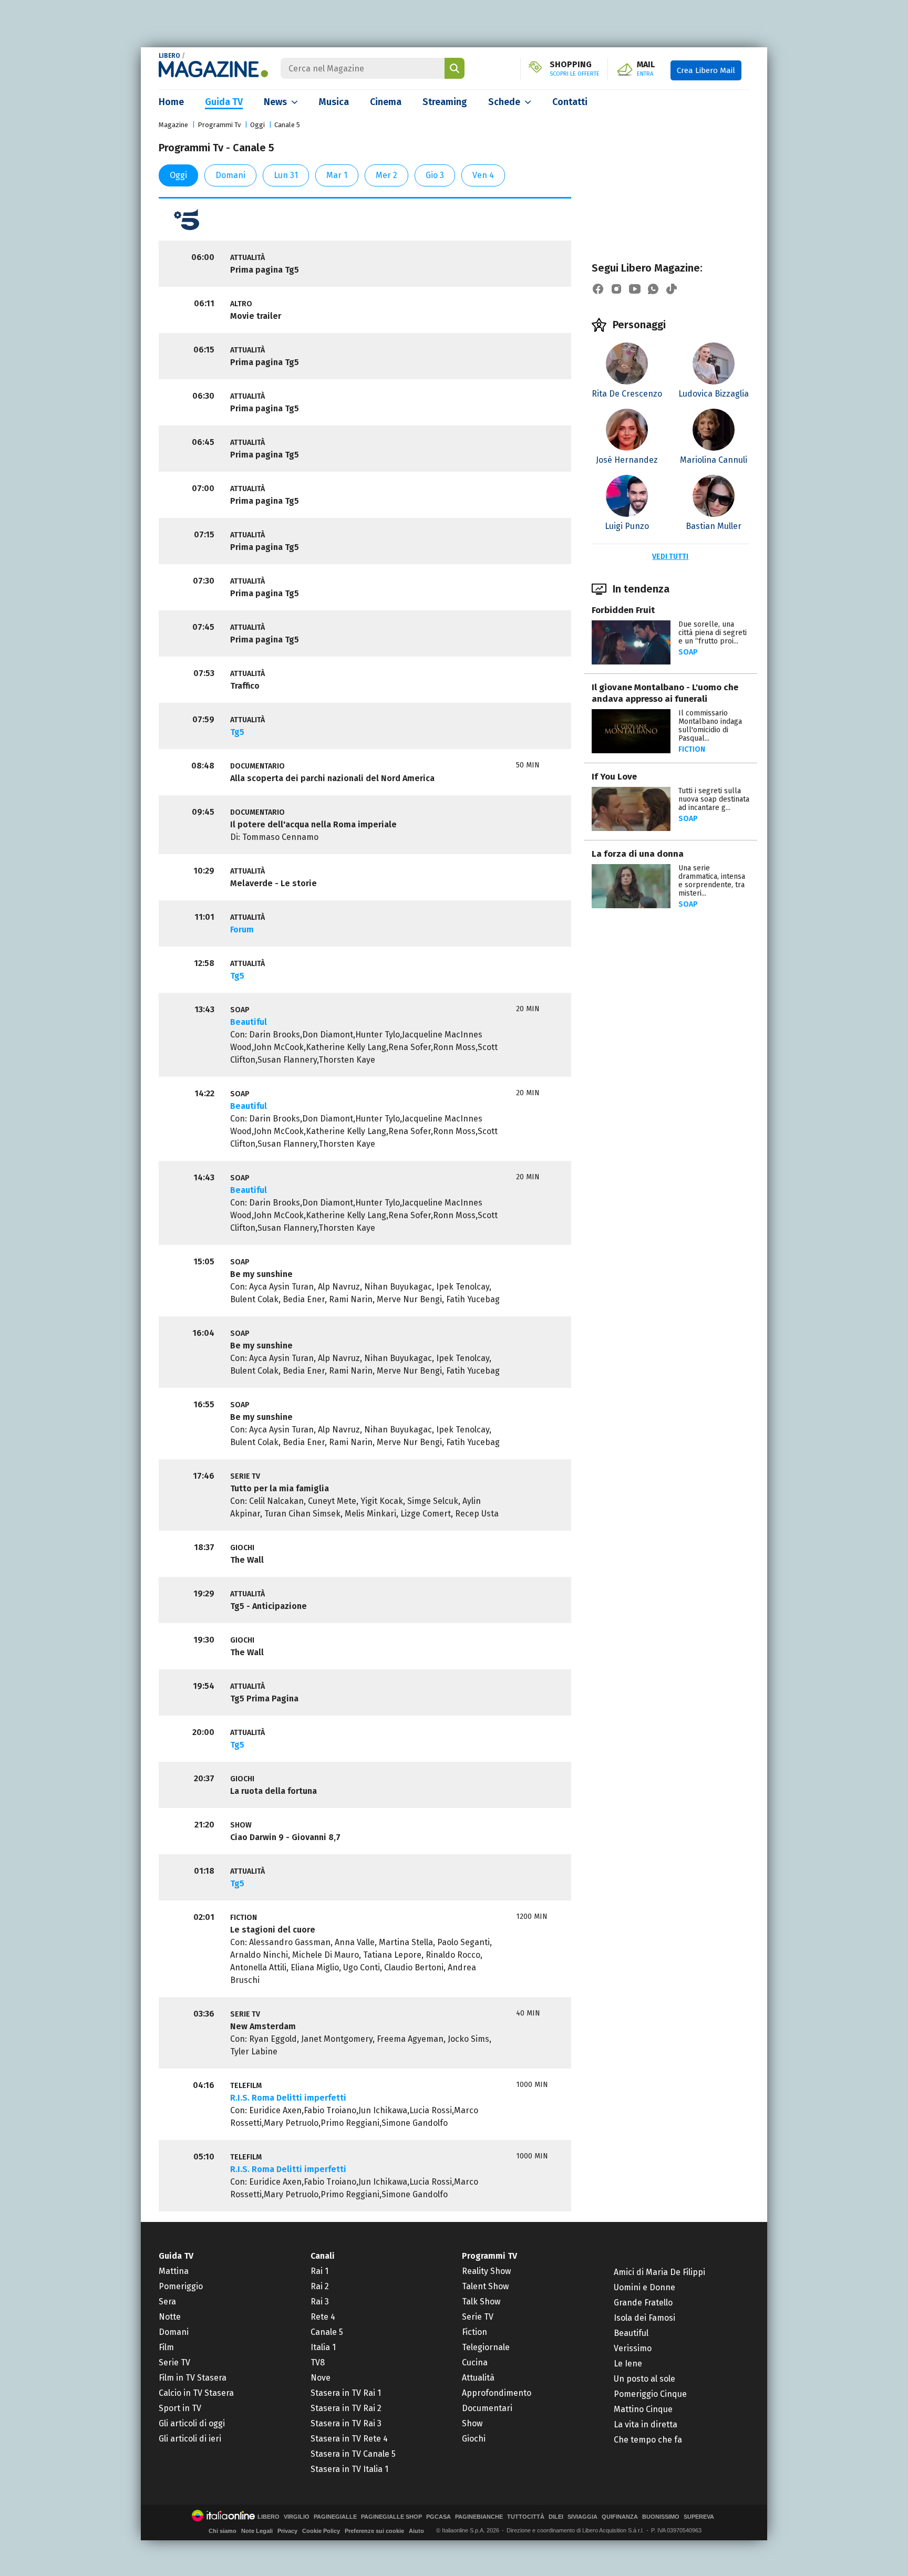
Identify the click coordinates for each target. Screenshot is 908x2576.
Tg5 (237, 732)
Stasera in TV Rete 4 (349, 2439)
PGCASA (438, 2517)
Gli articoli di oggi (192, 2423)
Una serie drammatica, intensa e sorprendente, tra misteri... (712, 881)
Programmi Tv (219, 125)
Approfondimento (497, 2393)
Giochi (474, 2439)
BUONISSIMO (661, 2517)
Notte (170, 2317)
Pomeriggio (181, 2286)
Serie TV (174, 2362)
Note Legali (257, 2531)
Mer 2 (386, 175)
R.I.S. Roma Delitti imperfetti (288, 2098)
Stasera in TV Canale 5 (353, 2454)
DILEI (556, 2517)
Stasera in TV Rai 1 (346, 2393)
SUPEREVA (699, 2517)
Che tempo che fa (648, 2440)
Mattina (174, 2271)
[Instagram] (616, 289)
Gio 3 (435, 175)
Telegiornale (486, 2347)
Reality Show (486, 2271)
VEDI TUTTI (670, 557)
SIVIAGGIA (582, 2517)
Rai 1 (319, 2271)
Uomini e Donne (644, 2287)
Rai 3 (320, 2302)
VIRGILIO (297, 2517)
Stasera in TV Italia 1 (349, 2469)
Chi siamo (223, 2531)
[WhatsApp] (653, 289)
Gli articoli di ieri (190, 2439)
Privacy (287, 2531)
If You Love (614, 777)
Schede (504, 102)
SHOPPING (575, 69)
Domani (230, 175)
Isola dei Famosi (644, 2318)
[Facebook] (598, 289)
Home (171, 102)
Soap (688, 652)
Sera (167, 2302)
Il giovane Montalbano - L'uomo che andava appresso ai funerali (665, 693)
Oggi (257, 125)
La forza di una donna (638, 854)
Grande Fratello (643, 2303)
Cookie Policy (321, 2531)
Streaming (445, 102)
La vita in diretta (646, 2424)
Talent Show (485, 2286)
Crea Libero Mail (706, 70)
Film (166, 2347)
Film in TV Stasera (193, 2378)
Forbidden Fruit (623, 610)
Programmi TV (489, 2256)
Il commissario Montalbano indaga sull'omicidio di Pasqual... (710, 726)
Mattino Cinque (643, 2409)
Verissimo (633, 2348)
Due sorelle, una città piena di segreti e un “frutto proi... (713, 633)
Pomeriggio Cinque (650, 2394)
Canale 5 (287, 125)
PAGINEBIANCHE (479, 2517)
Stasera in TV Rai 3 (346, 2423)
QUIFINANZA (620, 2517)
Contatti (570, 102)
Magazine (173, 125)
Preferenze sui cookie (374, 2531)
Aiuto (416, 2531)
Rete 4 (323, 2317)
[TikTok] (672, 289)
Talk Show (481, 2302)
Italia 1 (323, 2347)
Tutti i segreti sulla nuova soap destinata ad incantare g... (714, 799)
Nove (321, 2378)
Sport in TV (180, 2408)
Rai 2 (320, 2286)
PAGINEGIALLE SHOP (391, 2517)
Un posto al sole (644, 2379)
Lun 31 (286, 175)
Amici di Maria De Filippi (659, 2272)
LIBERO (169, 56)
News (275, 102)
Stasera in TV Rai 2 (346, 2408)
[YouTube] (635, 289)
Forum (242, 929)
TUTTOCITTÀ (526, 2517)
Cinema (386, 102)
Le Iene (628, 2364)
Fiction (692, 749)
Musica (334, 102)
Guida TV (224, 102)
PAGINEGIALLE (335, 2517)
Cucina (475, 2362)
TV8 (318, 2362)
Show (472, 2423)
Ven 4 (483, 175)
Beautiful (249, 1022)
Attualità (478, 2378)
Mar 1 (337, 175)
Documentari (487, 2408)
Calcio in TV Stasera (196, 2393)
